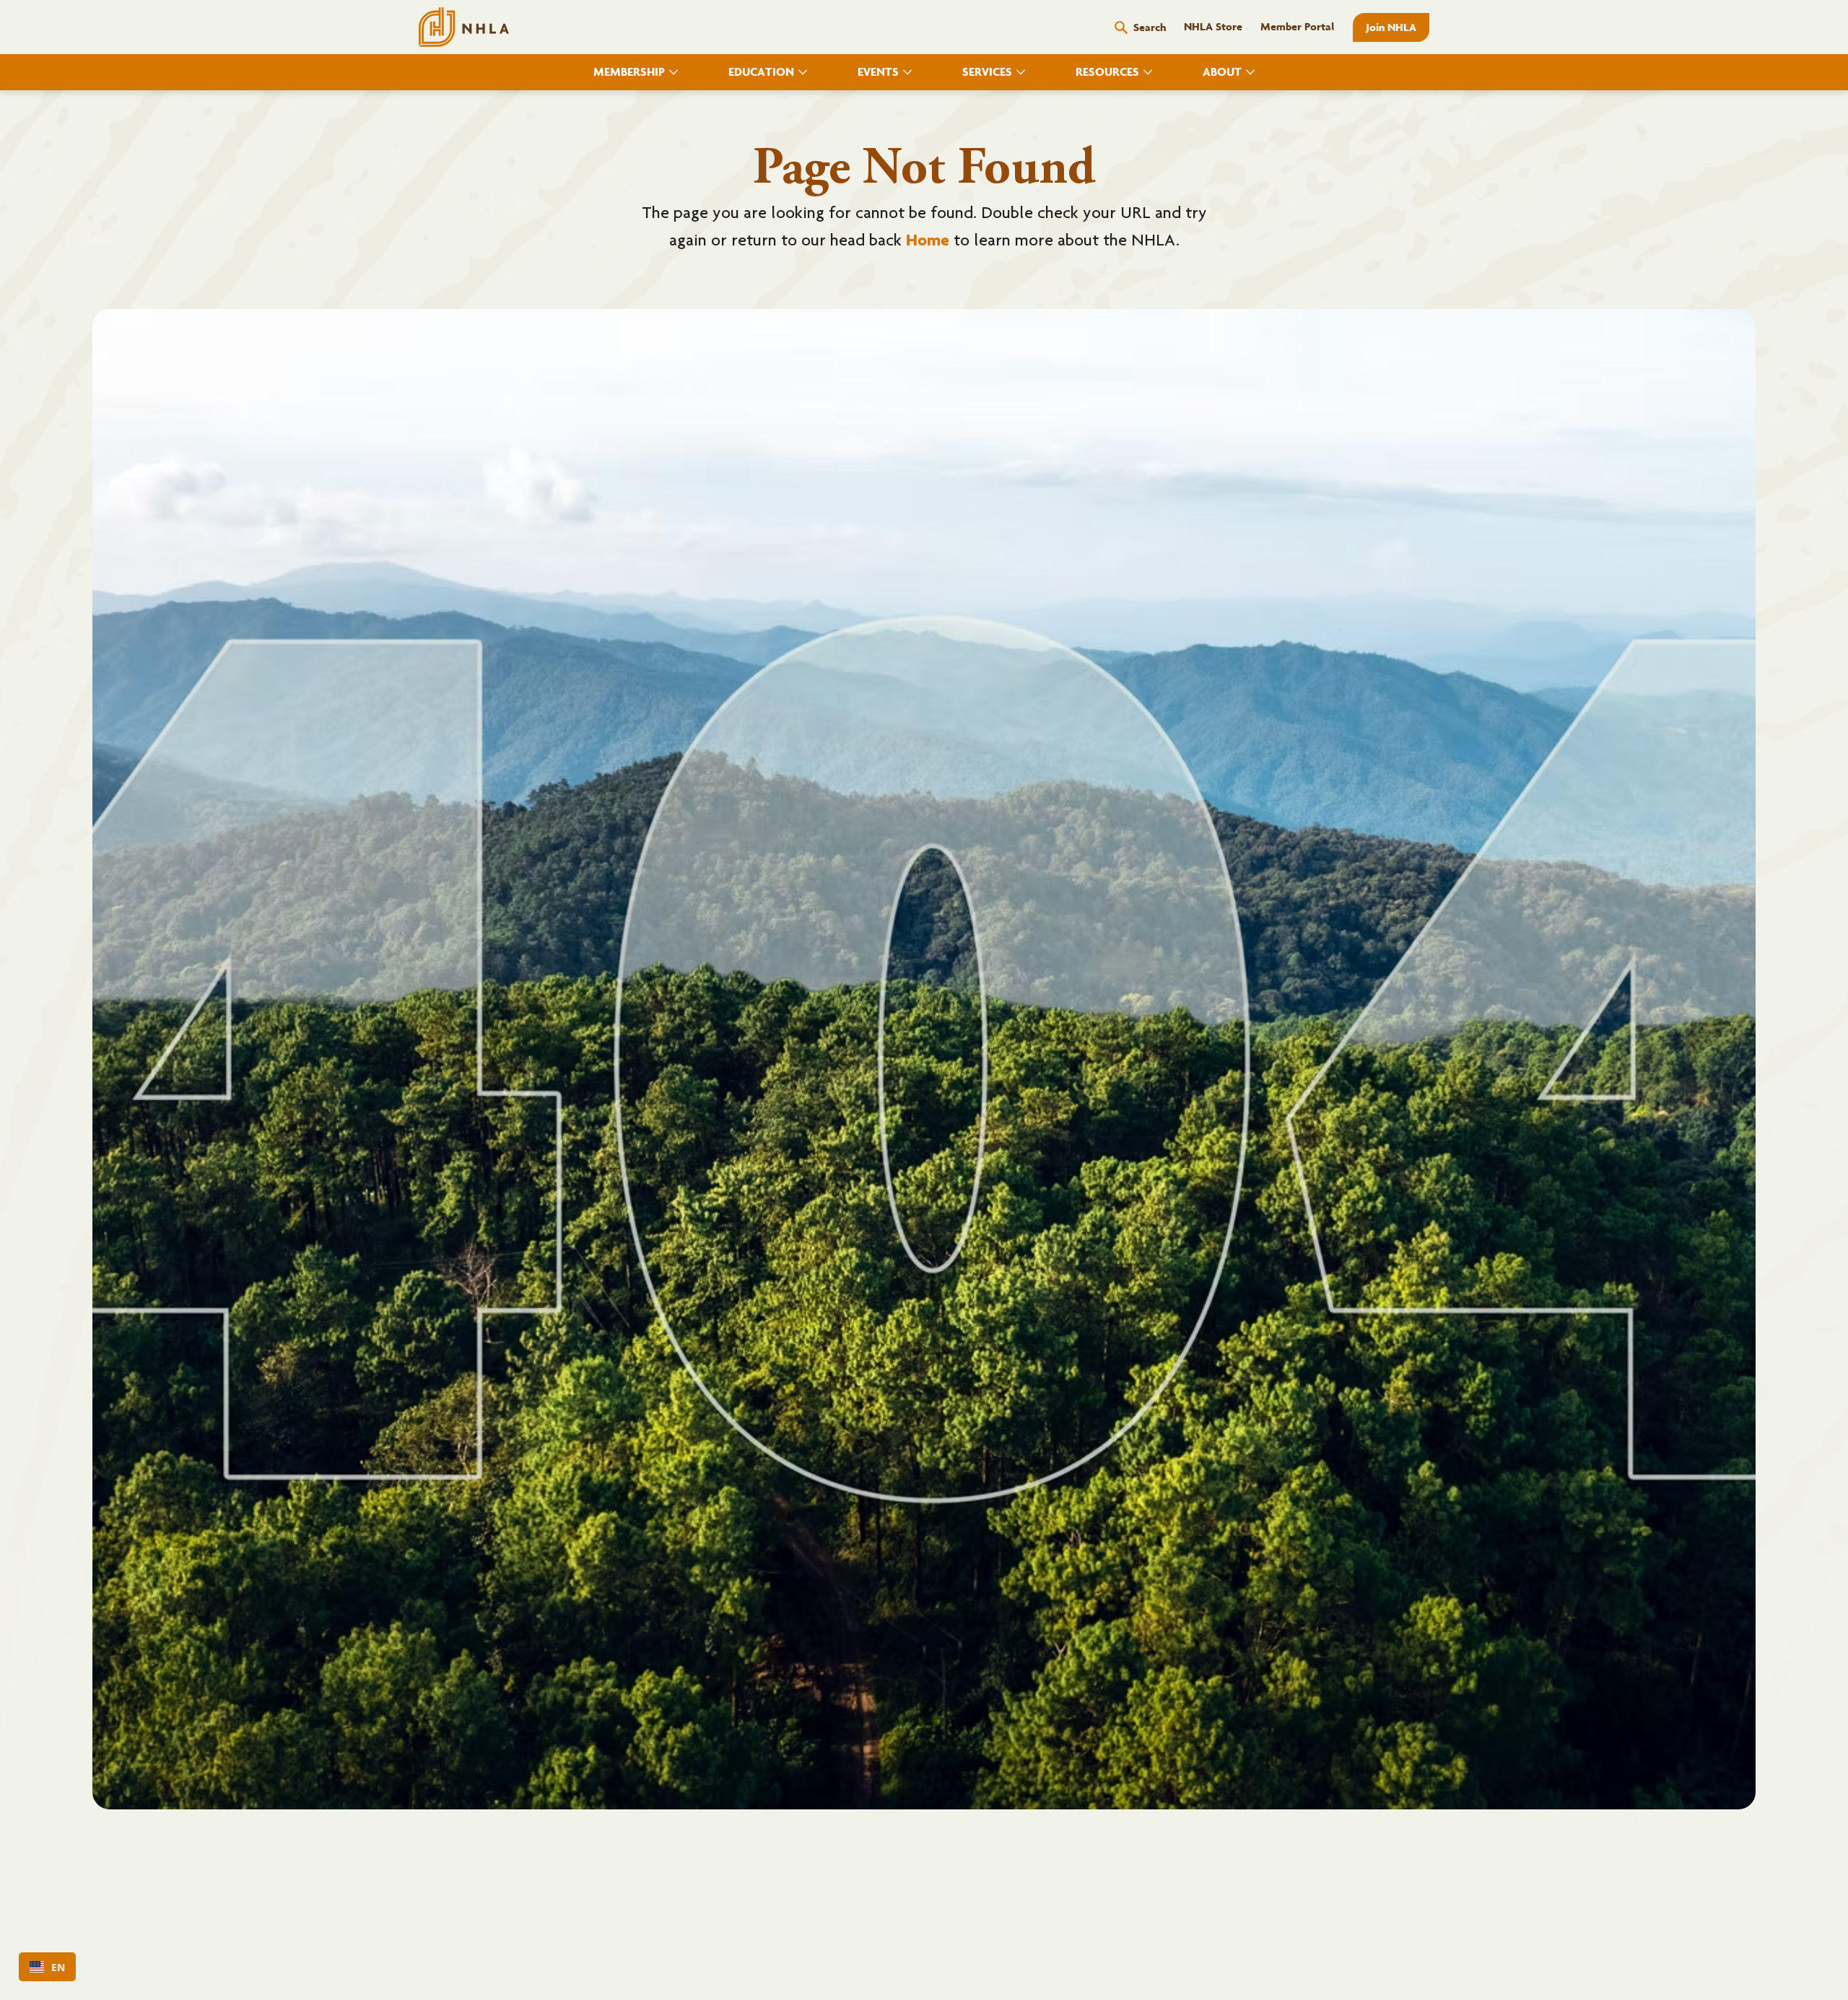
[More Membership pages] (674, 72)
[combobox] (47, 1967)
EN (58, 1967)
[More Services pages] (1021, 72)
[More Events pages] (907, 72)
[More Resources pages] (1148, 72)
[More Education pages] (803, 72)
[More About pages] (1250, 72)
